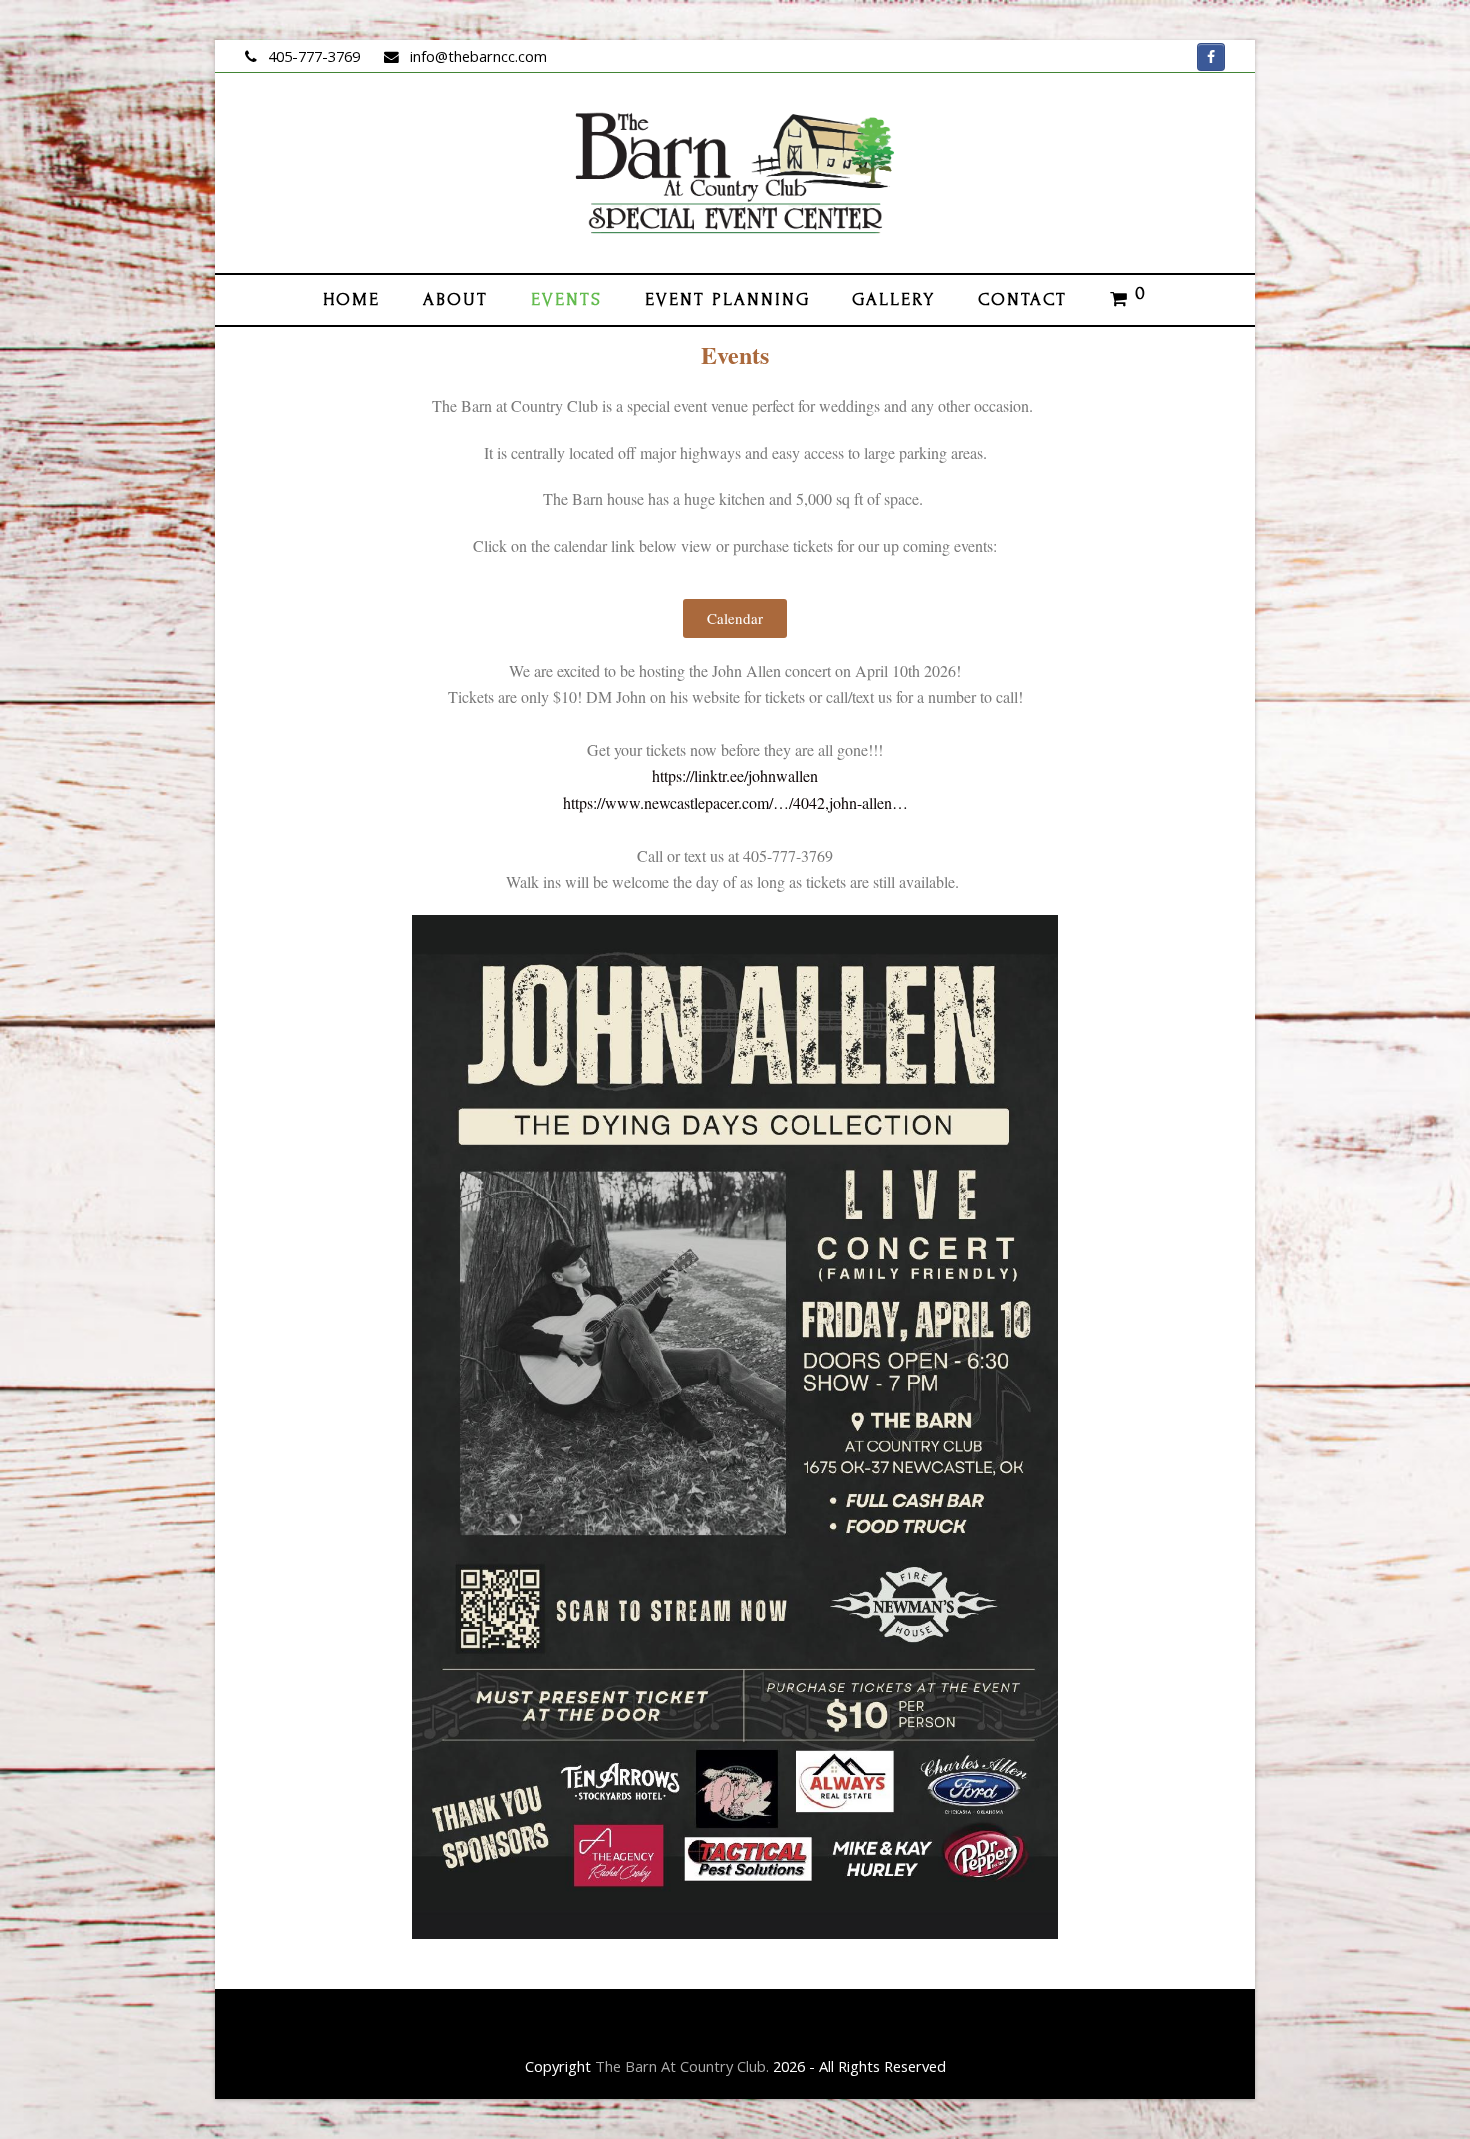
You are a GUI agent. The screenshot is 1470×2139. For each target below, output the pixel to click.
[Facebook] (1211, 57)
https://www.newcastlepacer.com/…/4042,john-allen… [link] (735, 802)
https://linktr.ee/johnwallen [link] (735, 775)
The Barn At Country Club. (682, 2066)
